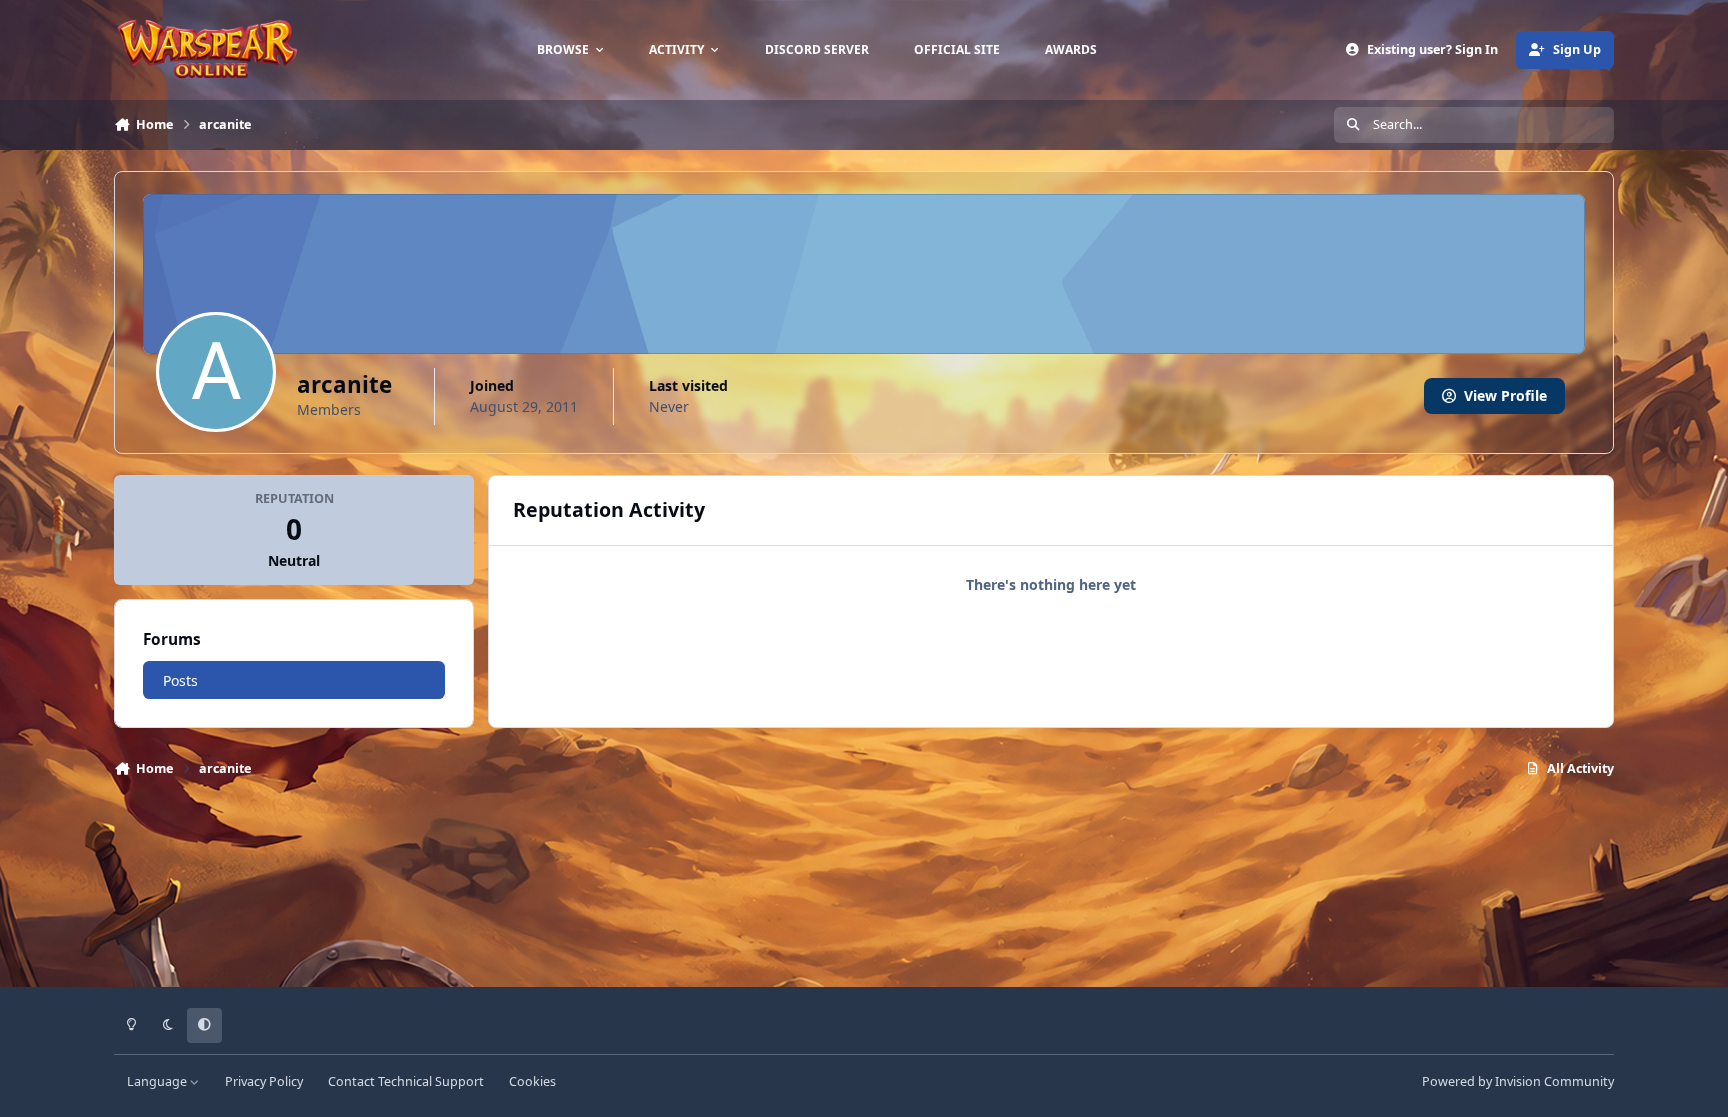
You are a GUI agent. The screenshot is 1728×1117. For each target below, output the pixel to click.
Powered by (1518, 1081)
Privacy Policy (264, 1081)
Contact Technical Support (406, 1081)
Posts (180, 680)
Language (158, 1081)
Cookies (532, 1081)
